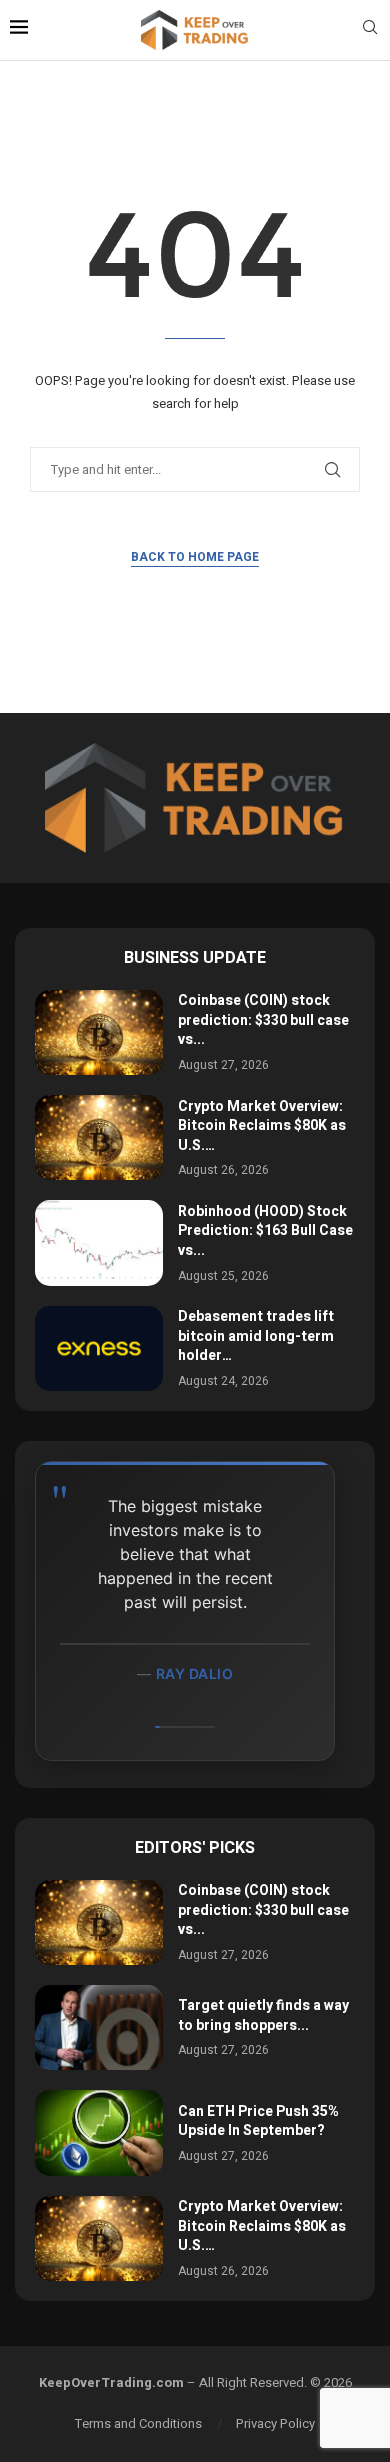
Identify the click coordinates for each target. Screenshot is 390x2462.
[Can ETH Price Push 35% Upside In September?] (99, 2132)
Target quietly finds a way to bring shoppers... (263, 2015)
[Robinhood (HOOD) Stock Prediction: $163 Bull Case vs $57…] (99, 1242)
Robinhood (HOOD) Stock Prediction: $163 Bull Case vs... (265, 1231)
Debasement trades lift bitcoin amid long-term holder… (256, 1336)
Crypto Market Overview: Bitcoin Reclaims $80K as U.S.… (262, 1126)
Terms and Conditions (138, 2423)
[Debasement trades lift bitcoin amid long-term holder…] (99, 1348)
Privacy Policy (275, 2423)
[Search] (370, 30)
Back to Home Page (195, 557)
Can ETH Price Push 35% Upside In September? (258, 2121)
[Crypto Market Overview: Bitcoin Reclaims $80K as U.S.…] (99, 1137)
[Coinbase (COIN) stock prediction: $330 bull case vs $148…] (99, 1032)
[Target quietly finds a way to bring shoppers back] (99, 2027)
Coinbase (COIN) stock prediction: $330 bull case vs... (263, 1020)
